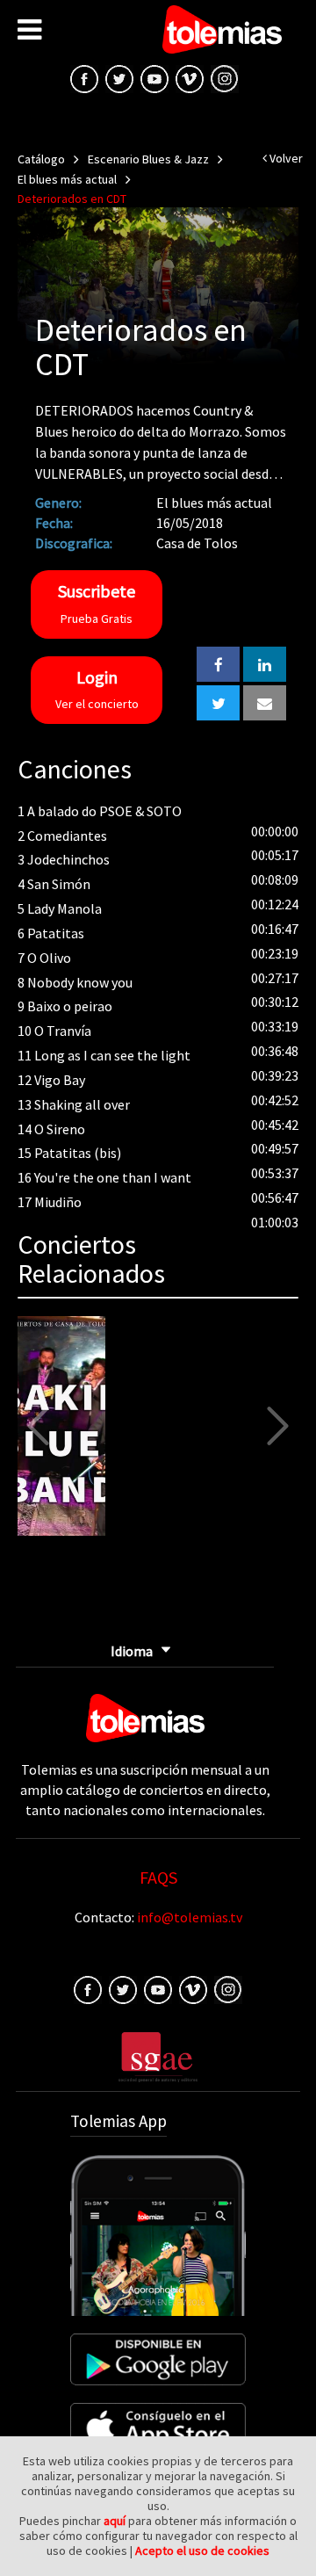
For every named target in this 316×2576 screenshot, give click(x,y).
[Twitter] (123, 1988)
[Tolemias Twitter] (119, 77)
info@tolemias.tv (190, 1917)
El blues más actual (67, 179)
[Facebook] (88, 1988)
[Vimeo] (190, 77)
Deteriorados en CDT (72, 199)
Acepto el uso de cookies (202, 2551)
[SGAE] (158, 2055)
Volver (285, 158)
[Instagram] (225, 77)
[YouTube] (154, 77)
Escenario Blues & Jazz (148, 159)
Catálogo (41, 159)
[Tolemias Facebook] (84, 77)
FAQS (158, 1877)
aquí (115, 2521)
